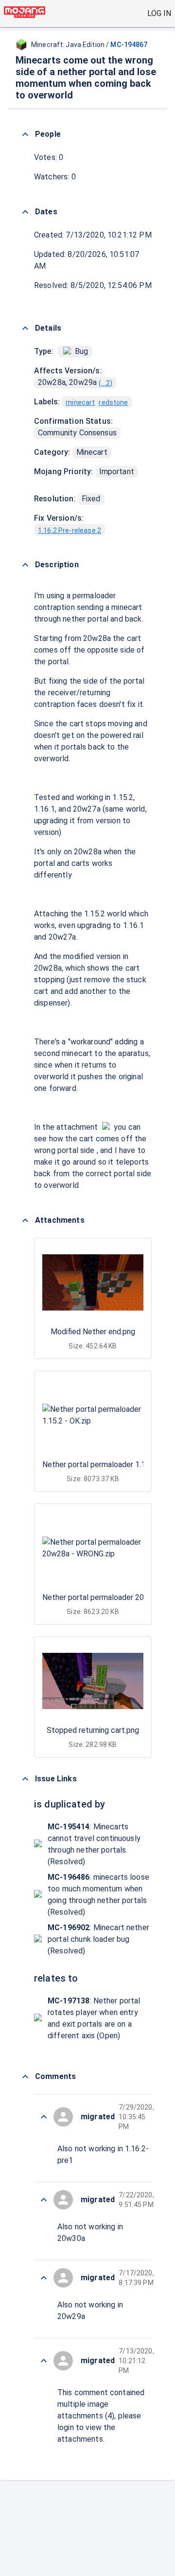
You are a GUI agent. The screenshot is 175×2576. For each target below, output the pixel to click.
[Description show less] (25, 565)
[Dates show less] (25, 212)
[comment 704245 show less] (44, 2117)
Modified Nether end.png (93, 1332)
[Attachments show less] (25, 1220)
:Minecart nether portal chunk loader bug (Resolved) (98, 1939)
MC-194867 (129, 45)
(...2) (105, 383)
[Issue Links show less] (25, 1779)
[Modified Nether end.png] (106, 1127)
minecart (80, 402)
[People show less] (25, 134)
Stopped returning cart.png (93, 1730)
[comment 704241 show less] (44, 2361)
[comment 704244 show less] (44, 2200)
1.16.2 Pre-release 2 (70, 530)
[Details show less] (25, 328)
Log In (159, 13)
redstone (113, 402)
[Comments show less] (25, 2077)
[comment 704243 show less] (44, 2278)
